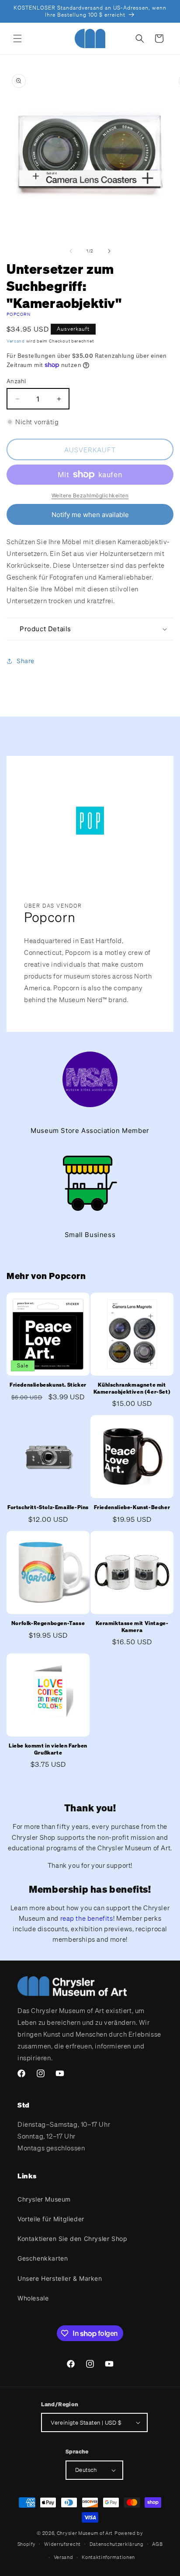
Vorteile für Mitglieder (51, 2219)
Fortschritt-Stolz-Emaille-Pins (48, 1507)
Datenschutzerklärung (117, 2544)
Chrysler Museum (44, 2199)
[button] (17, 38)
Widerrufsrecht (62, 2544)
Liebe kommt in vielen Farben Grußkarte (48, 1749)
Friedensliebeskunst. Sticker (48, 1385)
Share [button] (26, 661)
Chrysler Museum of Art (85, 2533)
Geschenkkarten (43, 2258)
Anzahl (16, 381)
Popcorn (19, 314)
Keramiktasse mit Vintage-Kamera (132, 1627)
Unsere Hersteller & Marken (60, 2278)
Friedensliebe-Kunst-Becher (132, 1507)
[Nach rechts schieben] (109, 251)
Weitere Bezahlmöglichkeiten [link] (90, 495)
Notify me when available (90, 515)
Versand (16, 341)
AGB (157, 2544)
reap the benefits (87, 1918)
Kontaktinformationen (108, 2557)
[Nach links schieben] (71, 251)
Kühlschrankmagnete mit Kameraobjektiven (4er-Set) (132, 1388)
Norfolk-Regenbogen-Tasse (48, 1623)
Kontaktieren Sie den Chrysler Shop (72, 2239)
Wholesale (33, 2298)
